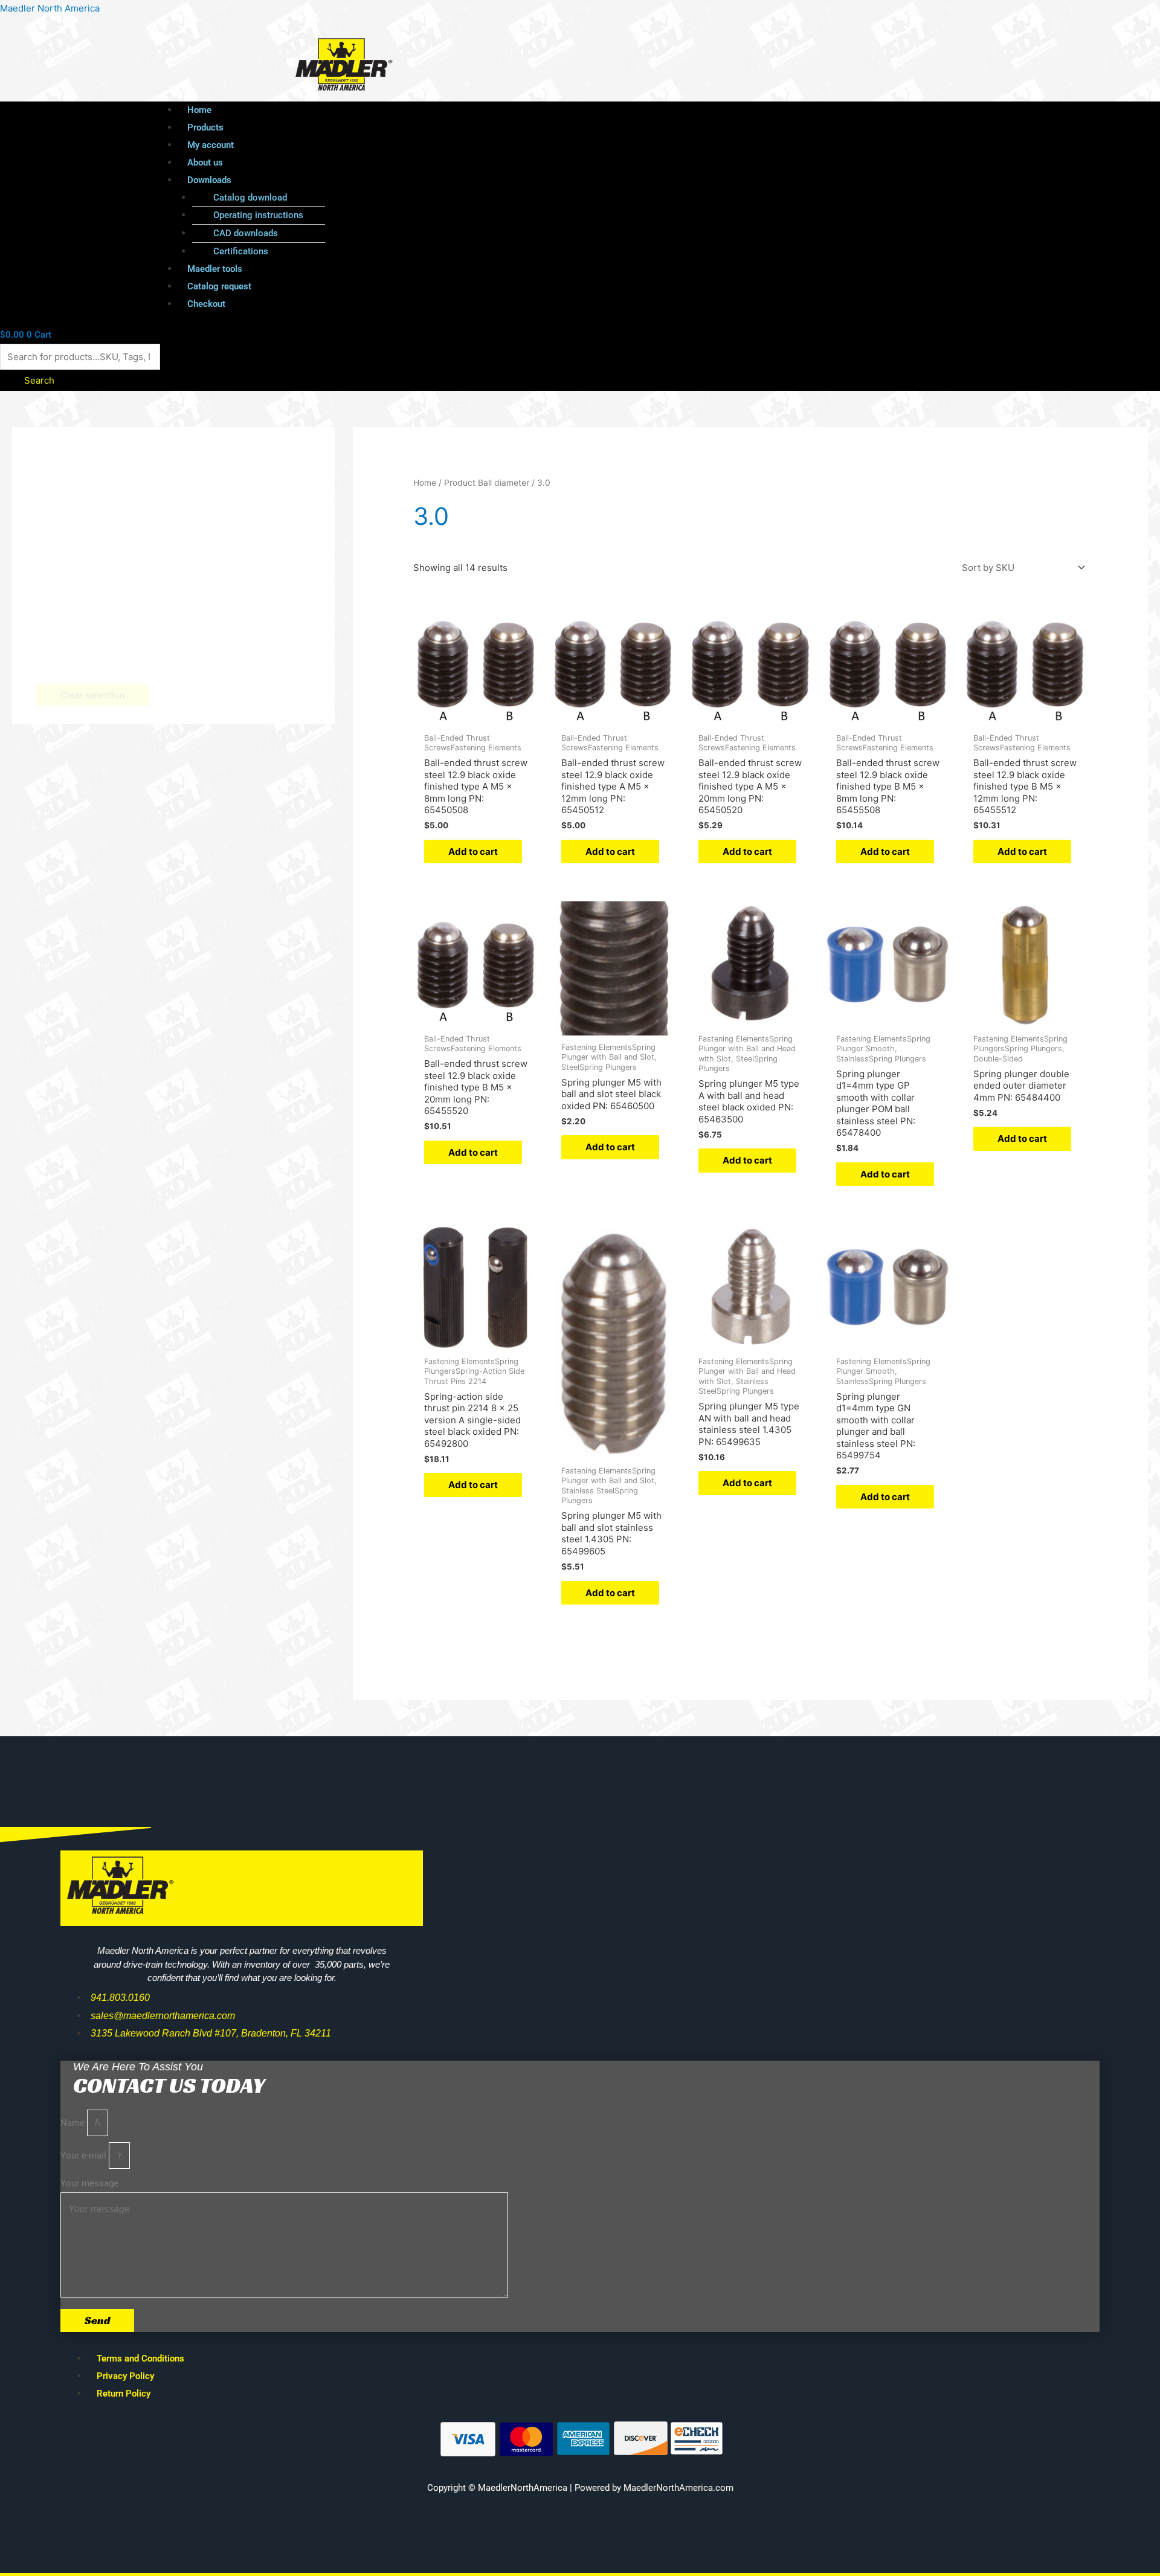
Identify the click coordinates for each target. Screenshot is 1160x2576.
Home (199, 110)
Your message (89, 2183)
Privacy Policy (125, 2376)
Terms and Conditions (140, 2359)
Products (205, 127)
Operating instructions (258, 215)
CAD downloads (246, 233)
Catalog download (250, 198)
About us (205, 163)
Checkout (206, 304)
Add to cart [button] (473, 852)
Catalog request (219, 286)
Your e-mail (85, 2156)
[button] (582, 180)
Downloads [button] (209, 180)
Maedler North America (50, 8)
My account (211, 145)
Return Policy (124, 2394)
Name (74, 2123)
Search (39, 380)
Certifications (241, 251)
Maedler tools (215, 269)
